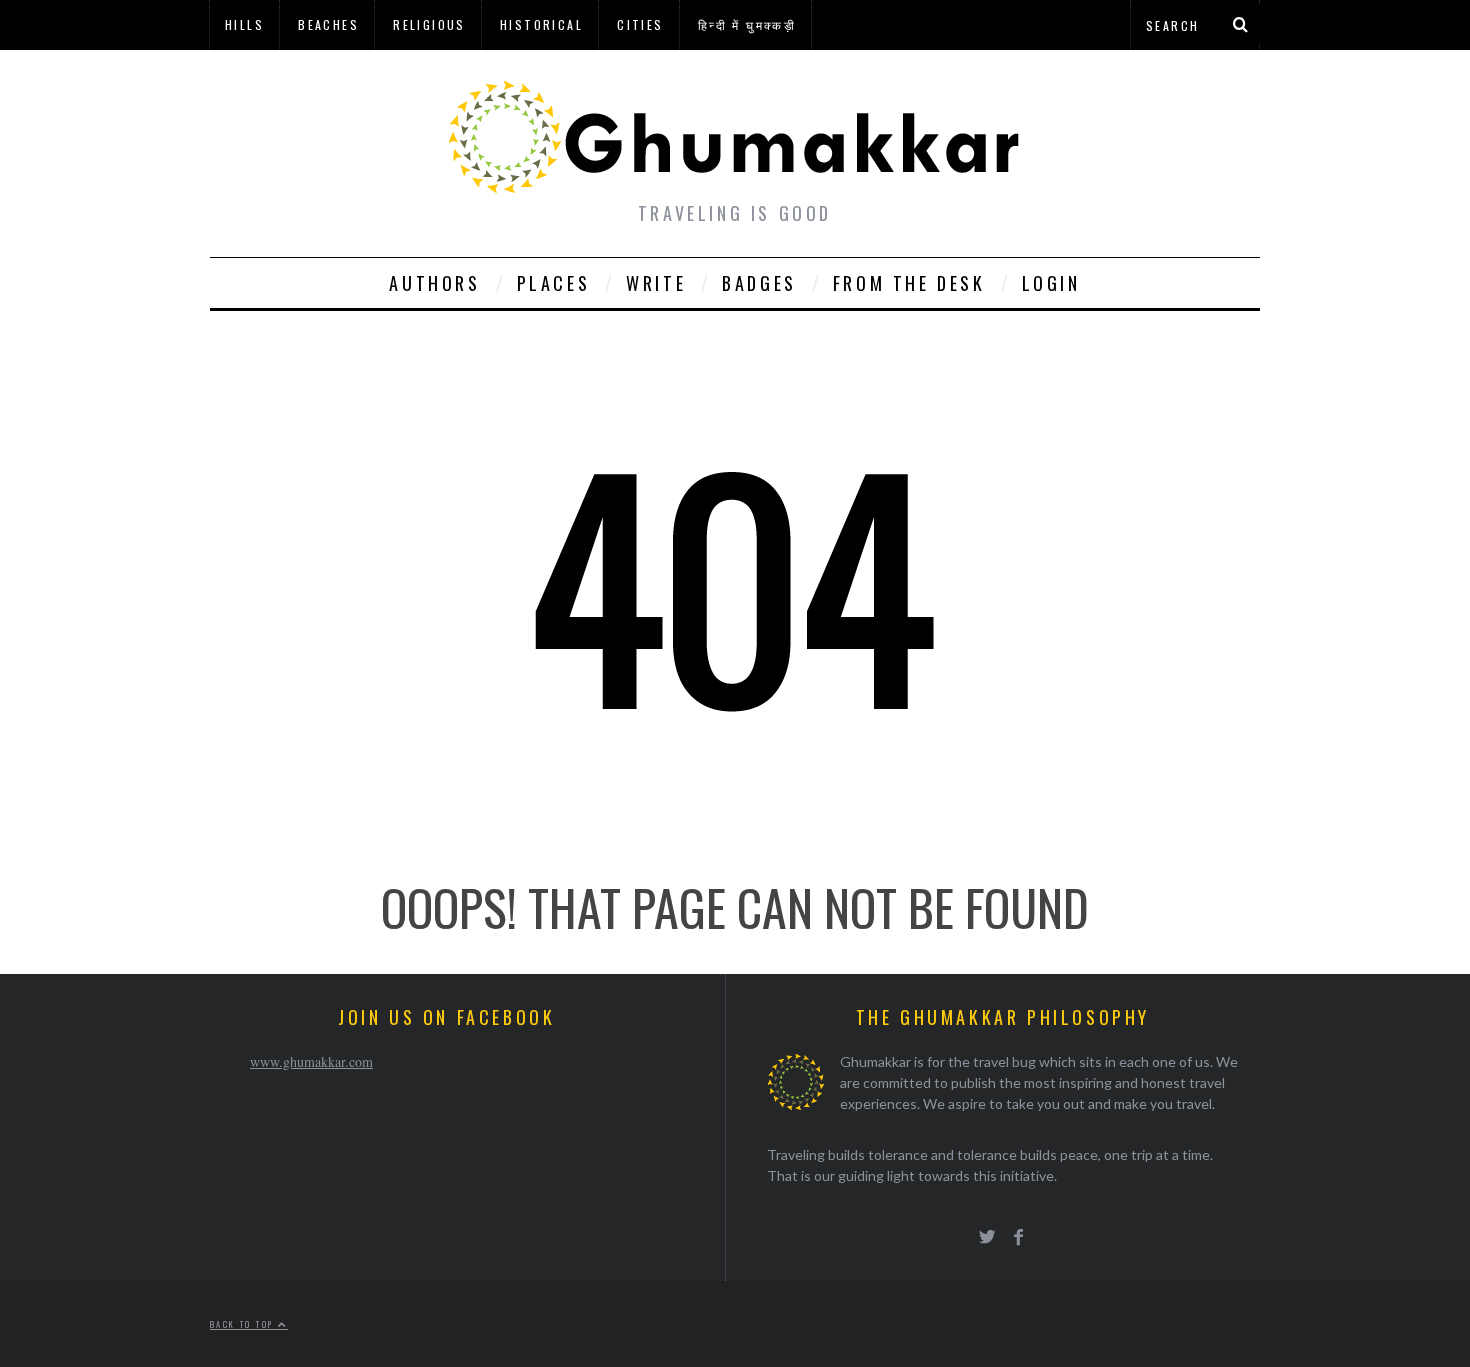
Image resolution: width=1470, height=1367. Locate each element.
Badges (759, 283)
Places (554, 283)
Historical (541, 24)
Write (656, 283)
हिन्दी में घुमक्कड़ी (747, 24)
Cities (640, 24)
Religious (429, 24)
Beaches (328, 24)
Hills (244, 24)
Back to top (244, 1324)
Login (1051, 283)
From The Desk (909, 283)
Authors (434, 283)
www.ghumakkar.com (311, 1061)
